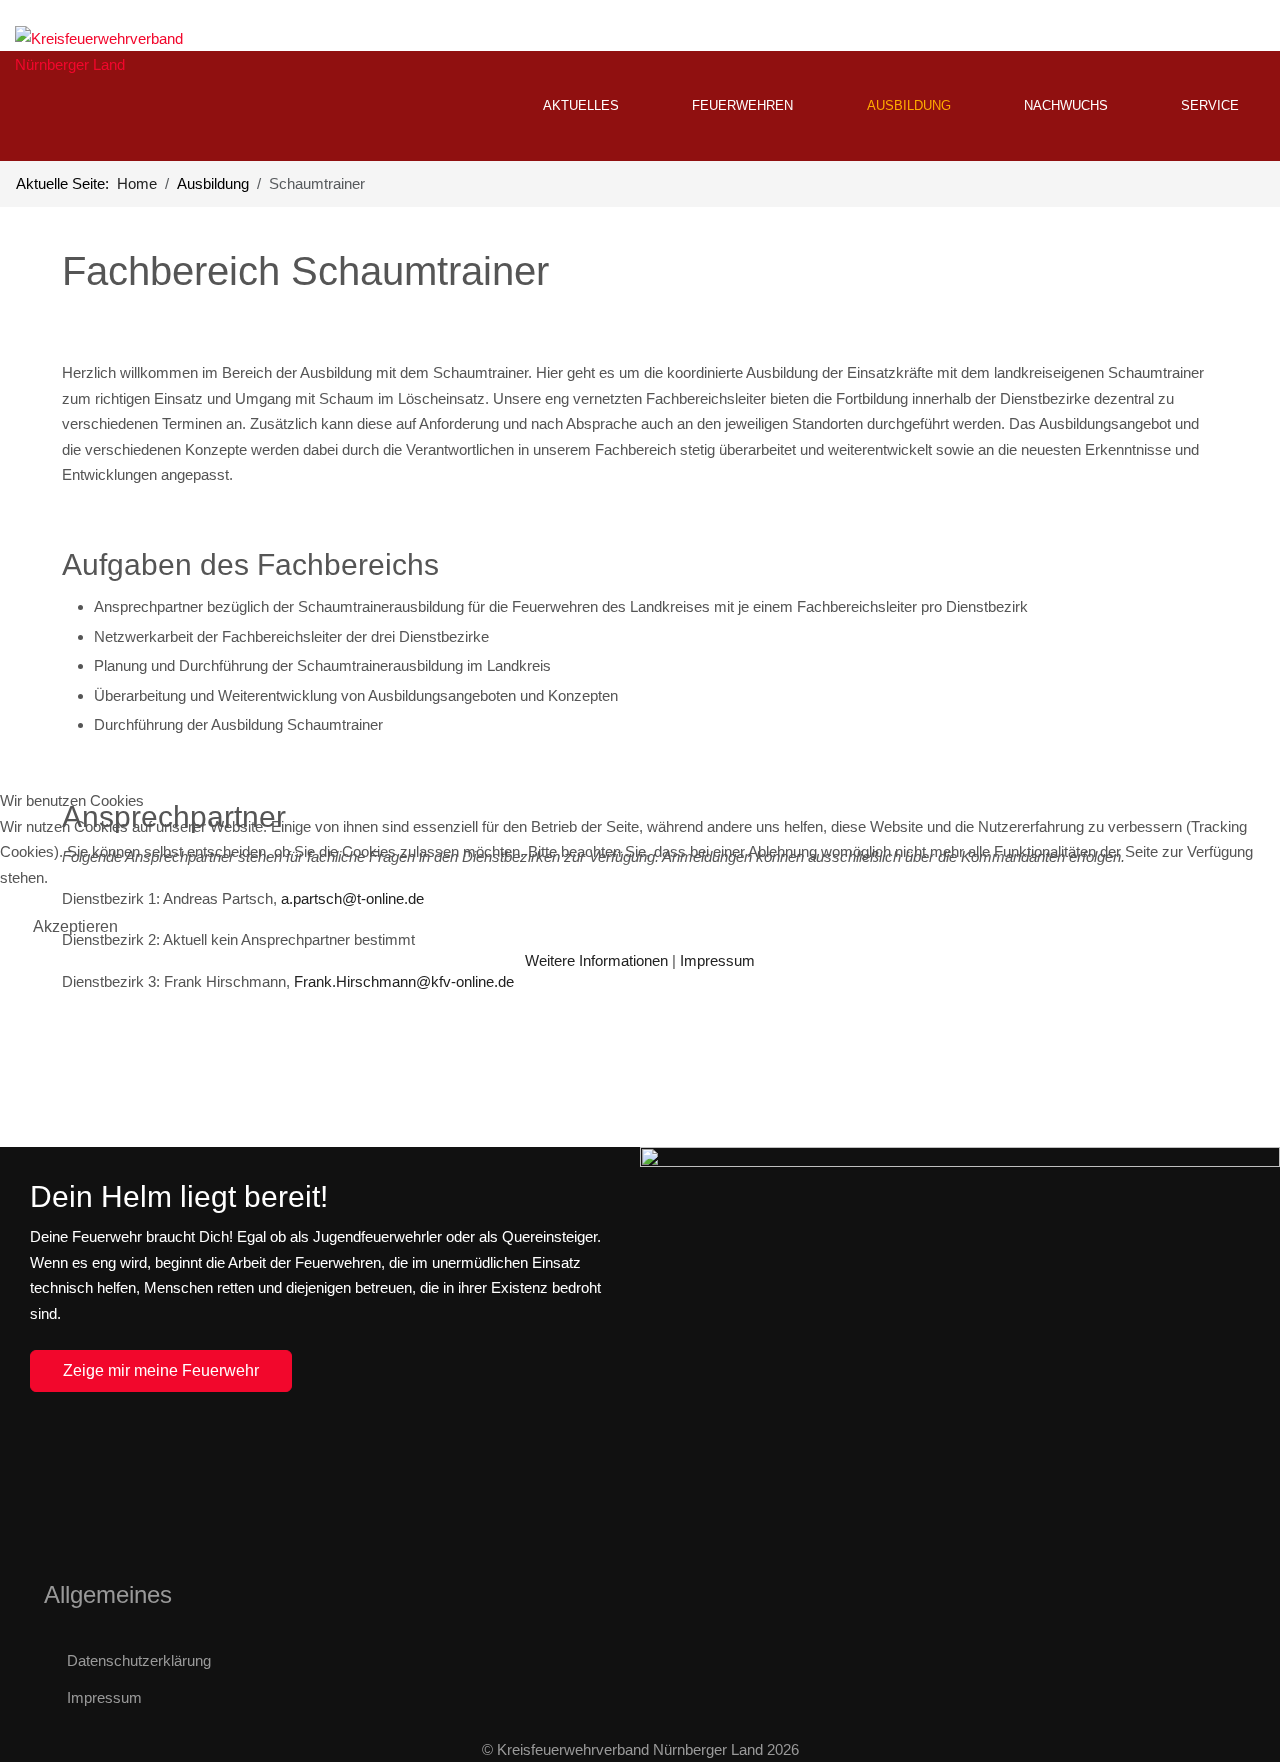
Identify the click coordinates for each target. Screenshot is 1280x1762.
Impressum (717, 960)
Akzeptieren (75, 926)
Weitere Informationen (596, 960)
